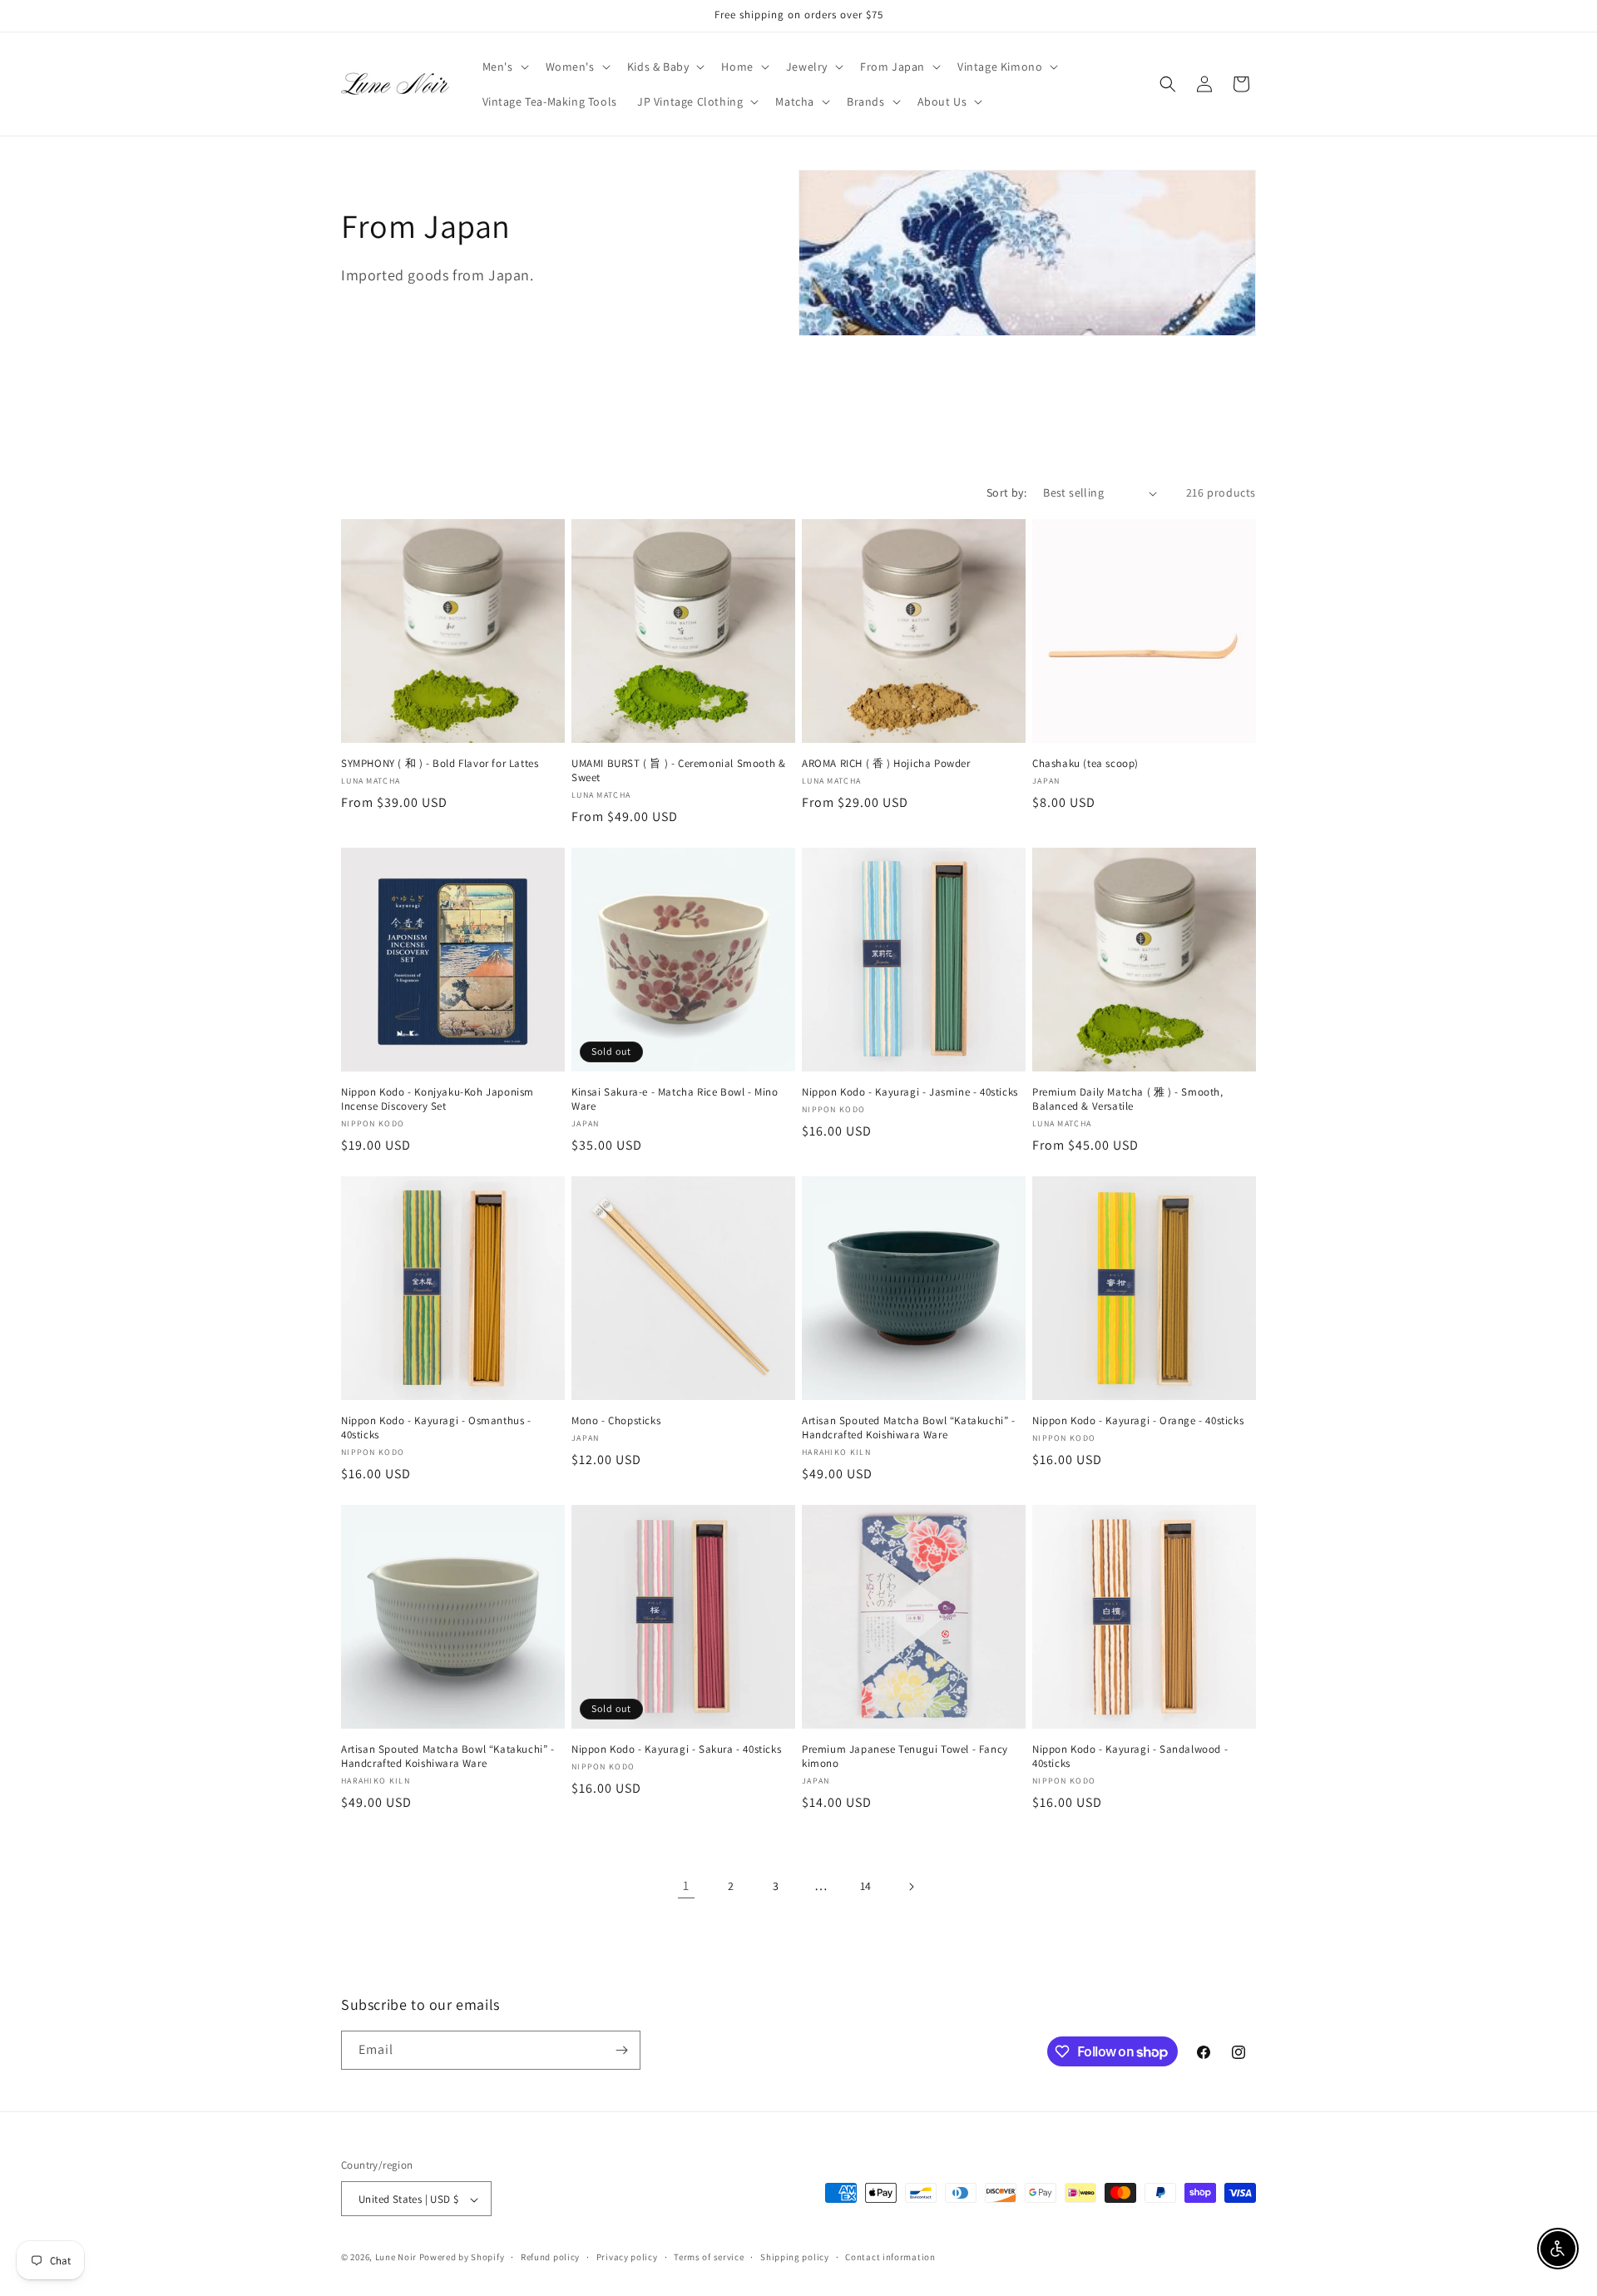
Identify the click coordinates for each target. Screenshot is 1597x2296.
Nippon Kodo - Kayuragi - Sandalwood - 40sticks (1130, 1757)
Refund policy (550, 2257)
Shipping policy (795, 2257)
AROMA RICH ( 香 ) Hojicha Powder (886, 764)
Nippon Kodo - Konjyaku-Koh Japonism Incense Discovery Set (438, 1099)
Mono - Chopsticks (616, 1421)
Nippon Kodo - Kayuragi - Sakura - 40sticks (676, 1749)
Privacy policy (627, 2257)
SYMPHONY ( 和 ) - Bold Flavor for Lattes (440, 764)
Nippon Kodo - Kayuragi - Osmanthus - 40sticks (436, 1428)
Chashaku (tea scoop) (1085, 764)
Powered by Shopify (462, 2258)
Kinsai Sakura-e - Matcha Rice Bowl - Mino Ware (675, 1099)
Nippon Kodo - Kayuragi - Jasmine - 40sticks (910, 1092)
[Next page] (911, 1887)
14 (866, 1886)
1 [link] (686, 1885)
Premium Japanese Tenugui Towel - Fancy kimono (905, 1757)
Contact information (890, 2257)
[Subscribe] (621, 2050)
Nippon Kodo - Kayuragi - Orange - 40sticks (1138, 1421)
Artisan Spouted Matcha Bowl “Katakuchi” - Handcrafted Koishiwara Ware (909, 1428)
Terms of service (709, 2257)
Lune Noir (396, 2258)
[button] (504, 67)
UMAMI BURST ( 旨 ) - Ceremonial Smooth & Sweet (678, 771)
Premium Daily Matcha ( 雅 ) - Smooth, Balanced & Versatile (1128, 1099)
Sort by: (1006, 492)
